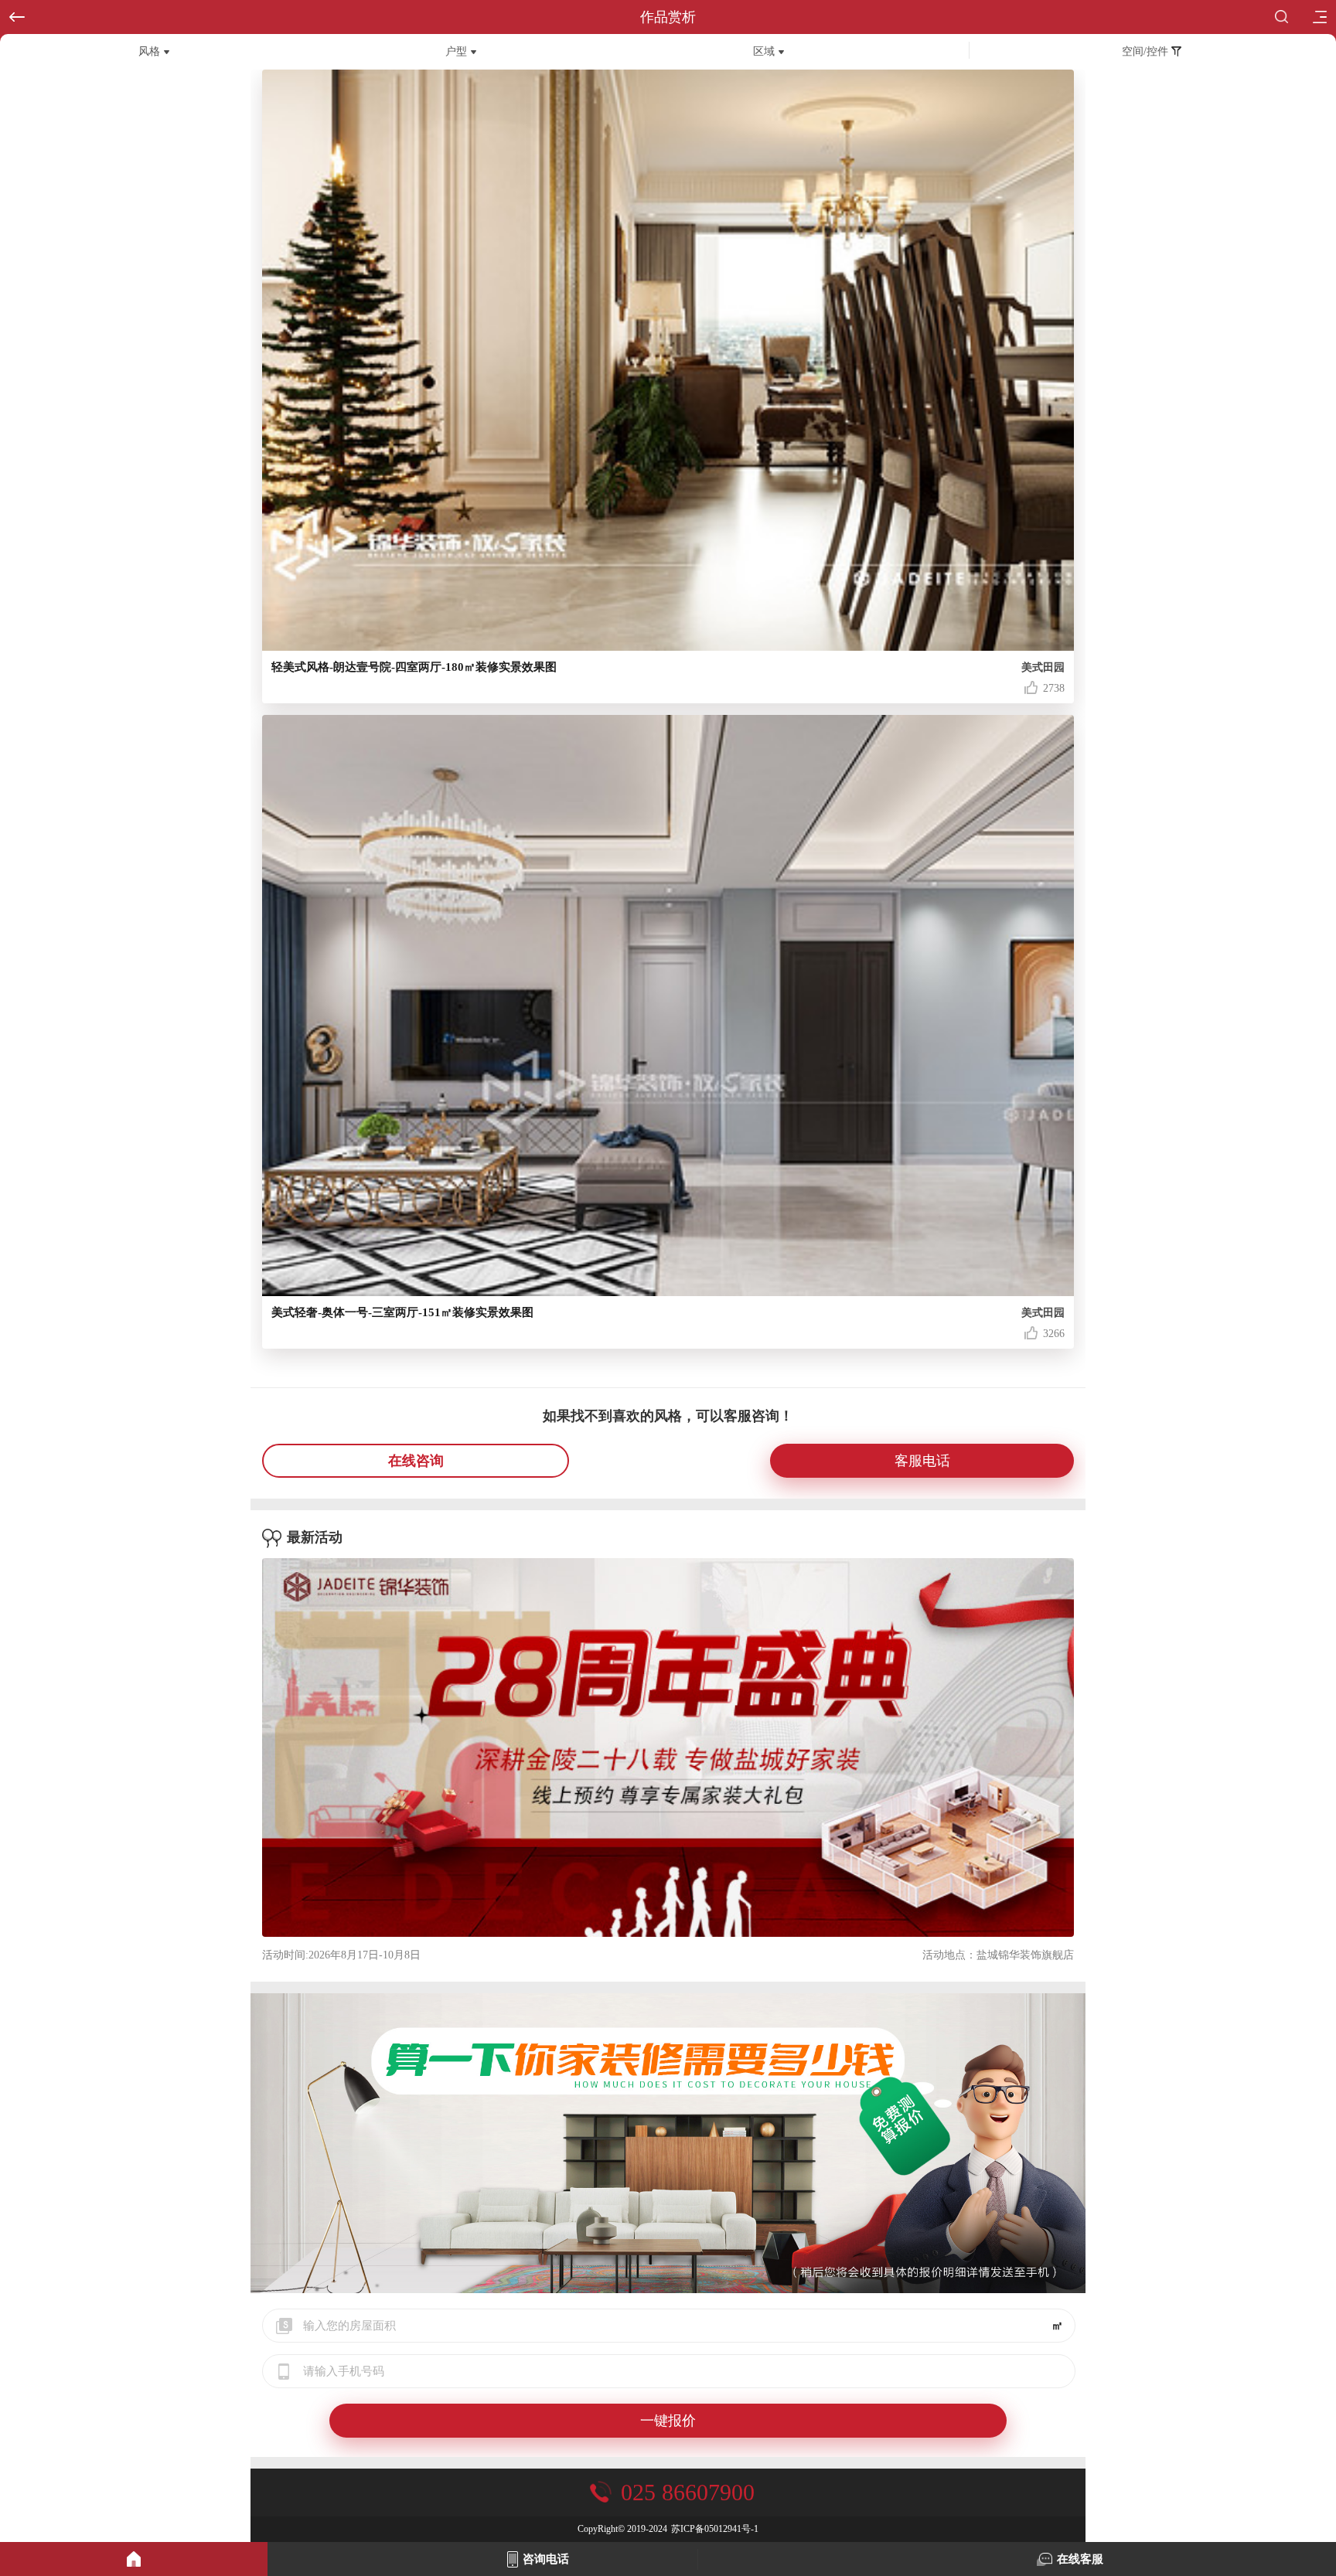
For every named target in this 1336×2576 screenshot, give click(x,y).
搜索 (1285, 17)
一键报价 (668, 2421)
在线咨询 (416, 1461)
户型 (456, 51)
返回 (17, 17)
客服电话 (922, 1461)
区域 (764, 51)
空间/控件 (1147, 51)
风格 (149, 51)
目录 (1319, 17)
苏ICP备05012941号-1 (715, 2529)
